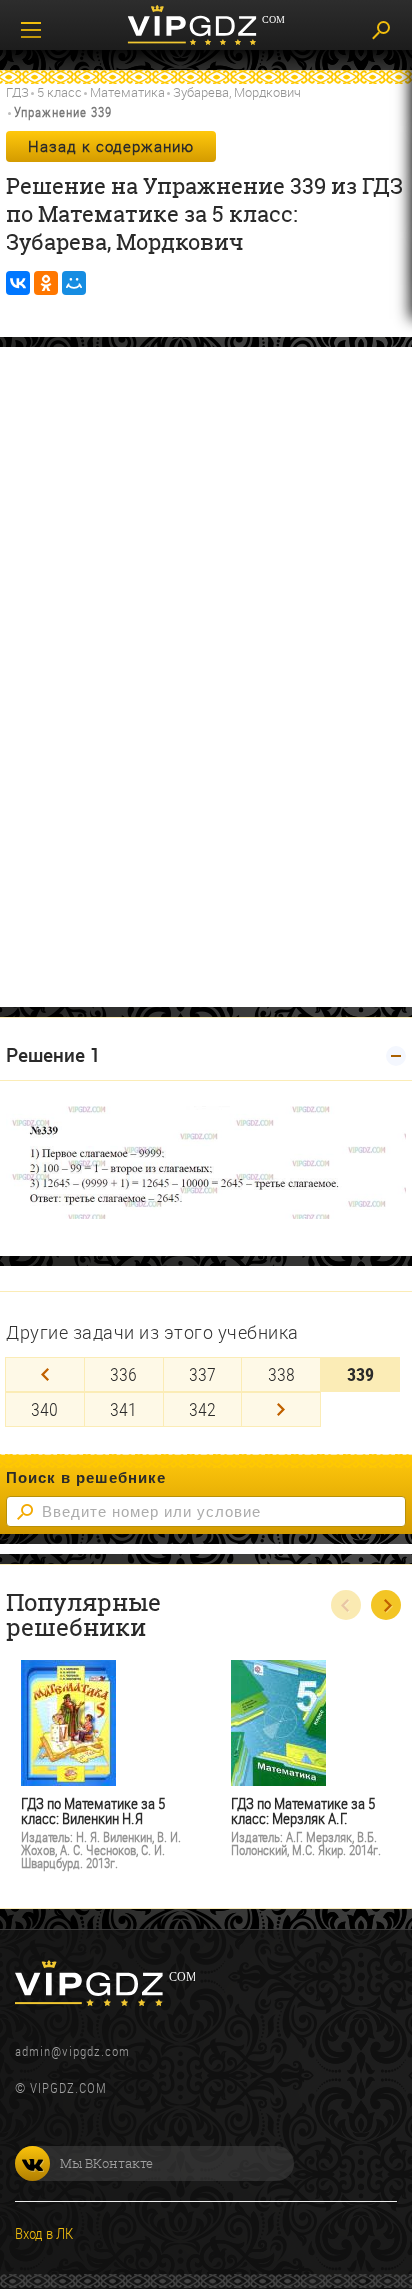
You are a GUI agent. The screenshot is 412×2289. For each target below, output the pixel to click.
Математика (127, 92)
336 (123, 1374)
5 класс (59, 92)
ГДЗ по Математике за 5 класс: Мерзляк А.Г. (303, 1811)
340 (44, 1409)
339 (360, 1374)
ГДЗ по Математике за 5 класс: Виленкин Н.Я (93, 1811)
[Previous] (45, 1374)
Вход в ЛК (44, 2233)
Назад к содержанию (111, 146)
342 (202, 1409)
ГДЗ (17, 92)
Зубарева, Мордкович (237, 92)
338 (281, 1374)
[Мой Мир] (74, 283)
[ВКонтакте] (18, 283)
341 (123, 1409)
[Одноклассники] (46, 283)
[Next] (281, 1409)
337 (202, 1374)
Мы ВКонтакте (106, 2163)
